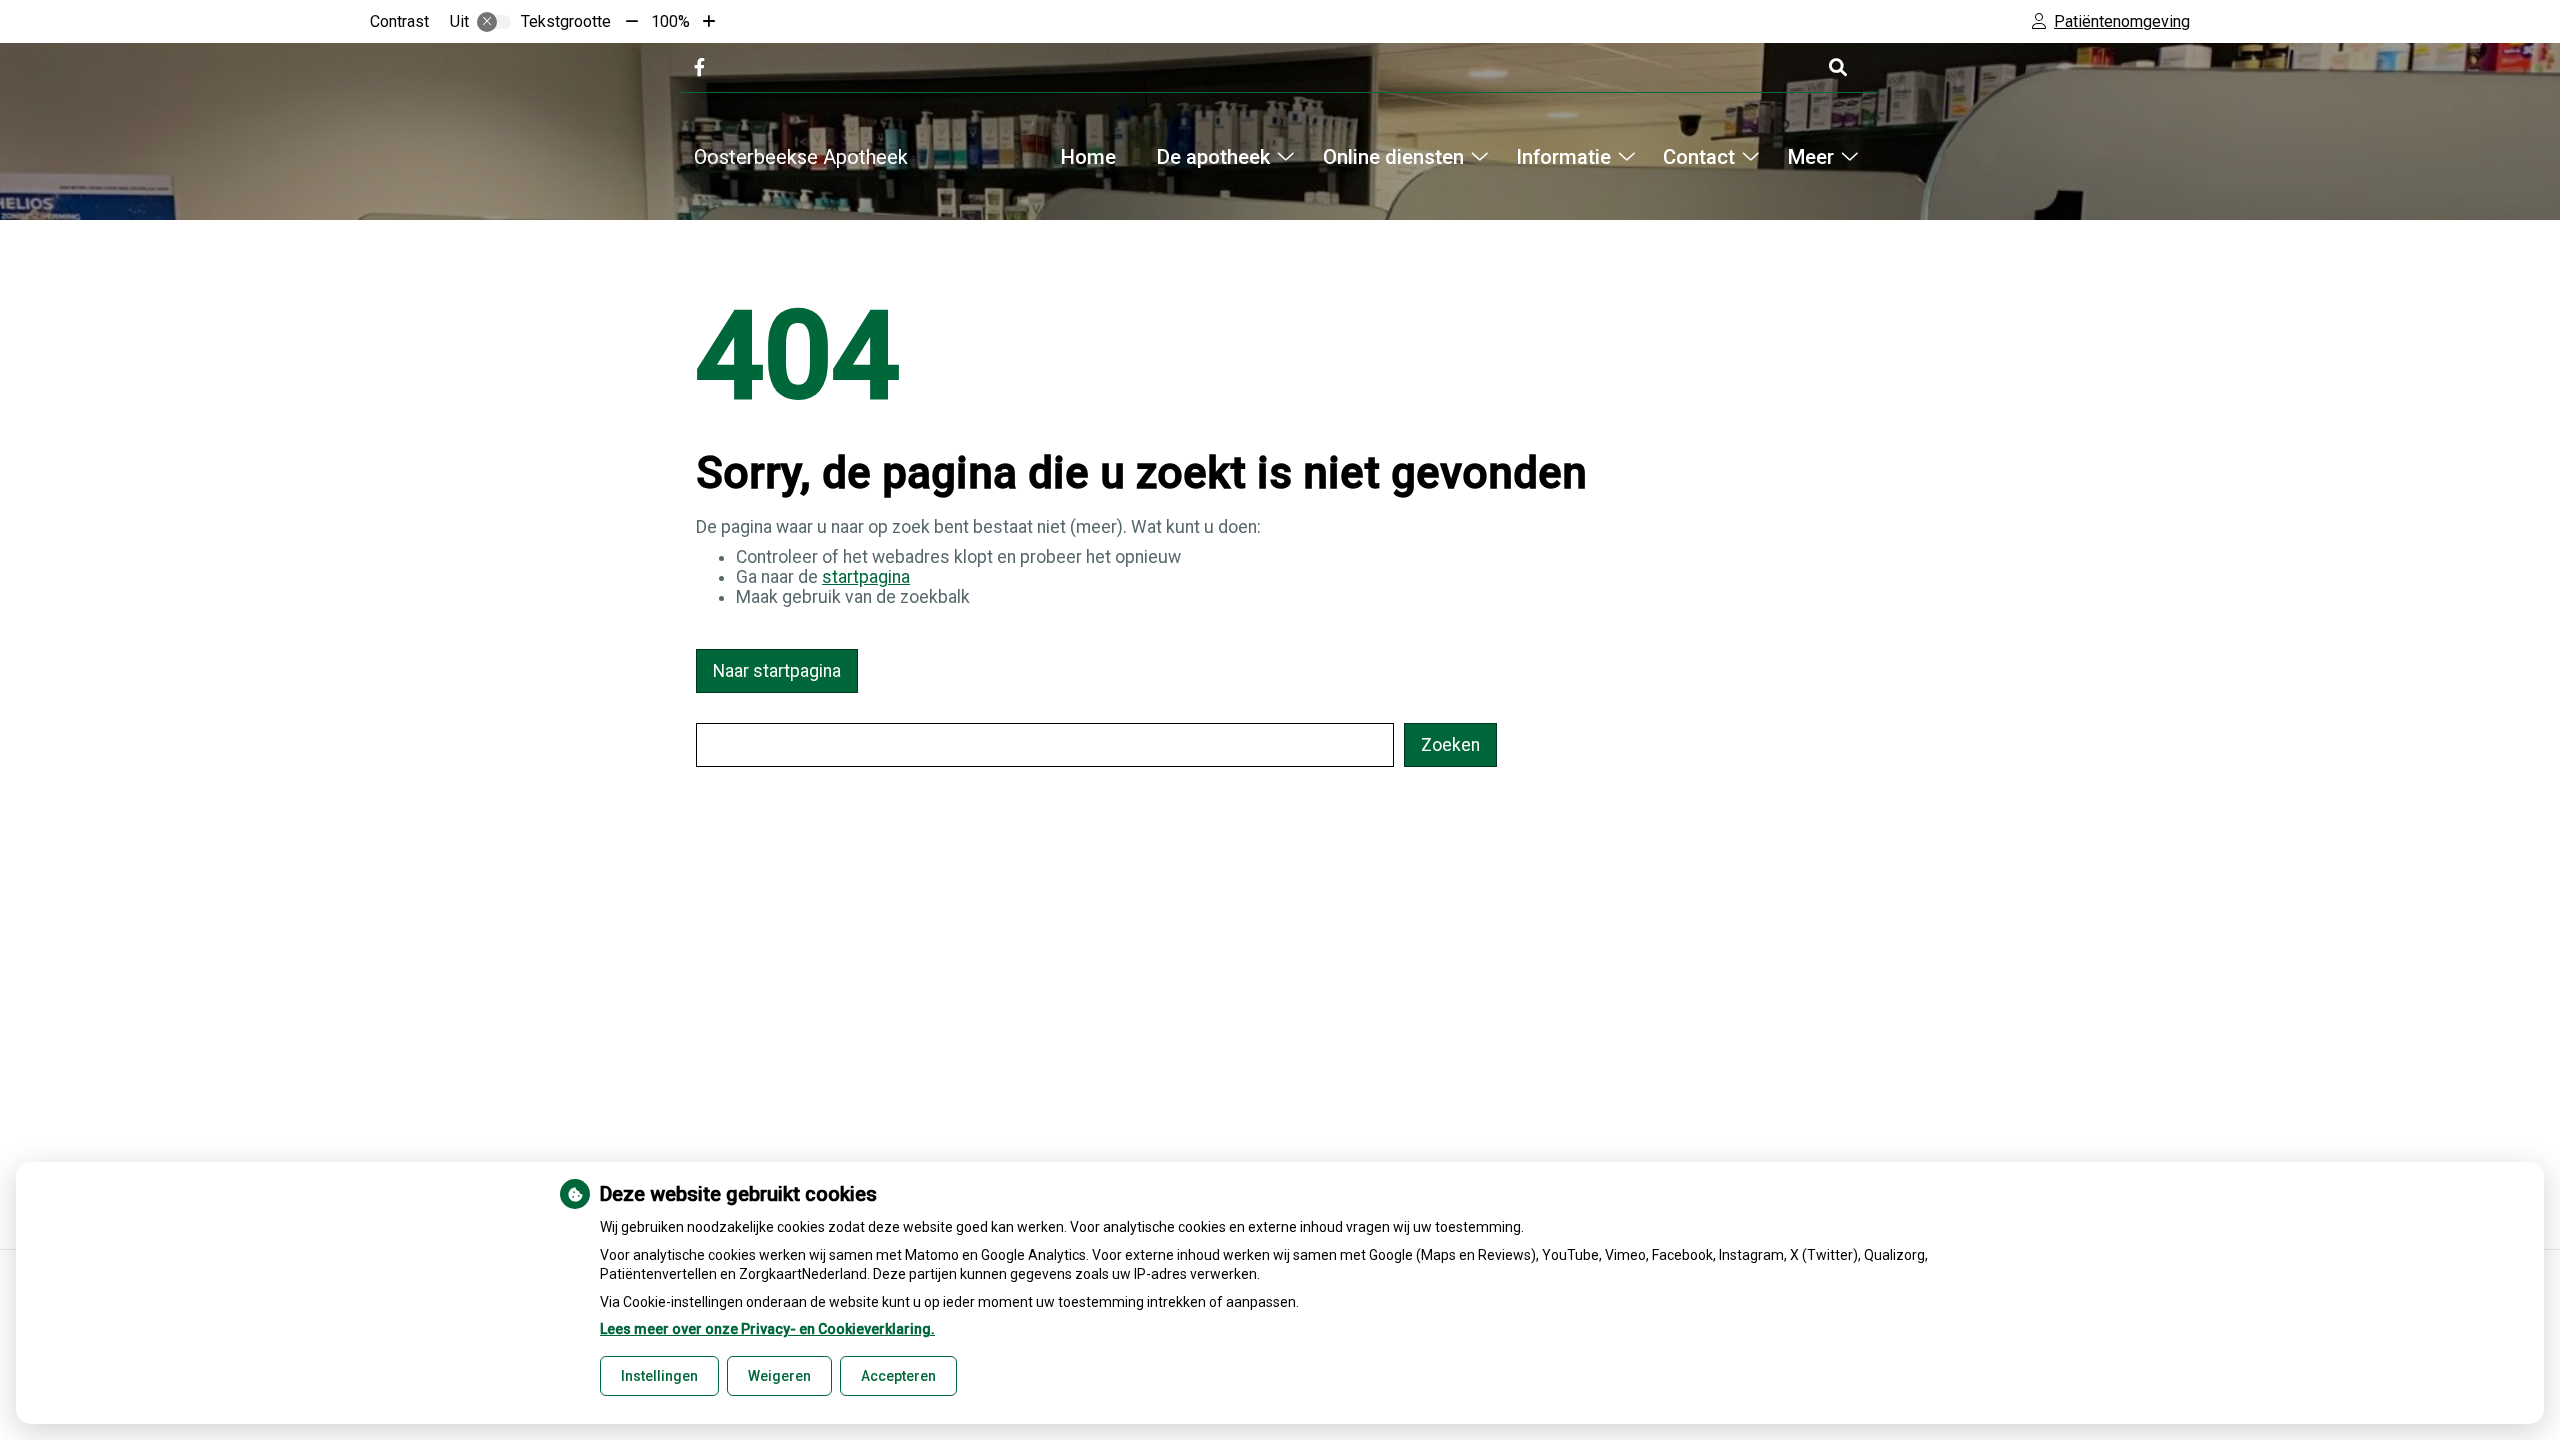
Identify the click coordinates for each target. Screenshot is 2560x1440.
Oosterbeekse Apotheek (801, 157)
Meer (1810, 157)
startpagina (866, 577)
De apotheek (1213, 157)
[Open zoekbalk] (1836, 67)
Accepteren (898, 1376)
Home (1088, 157)
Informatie (1563, 157)
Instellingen (659, 1376)
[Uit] (494, 22)
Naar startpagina (777, 671)
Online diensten (1393, 157)
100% (670, 21)
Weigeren (779, 1376)
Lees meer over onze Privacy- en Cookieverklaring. (767, 1329)
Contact (1699, 157)
